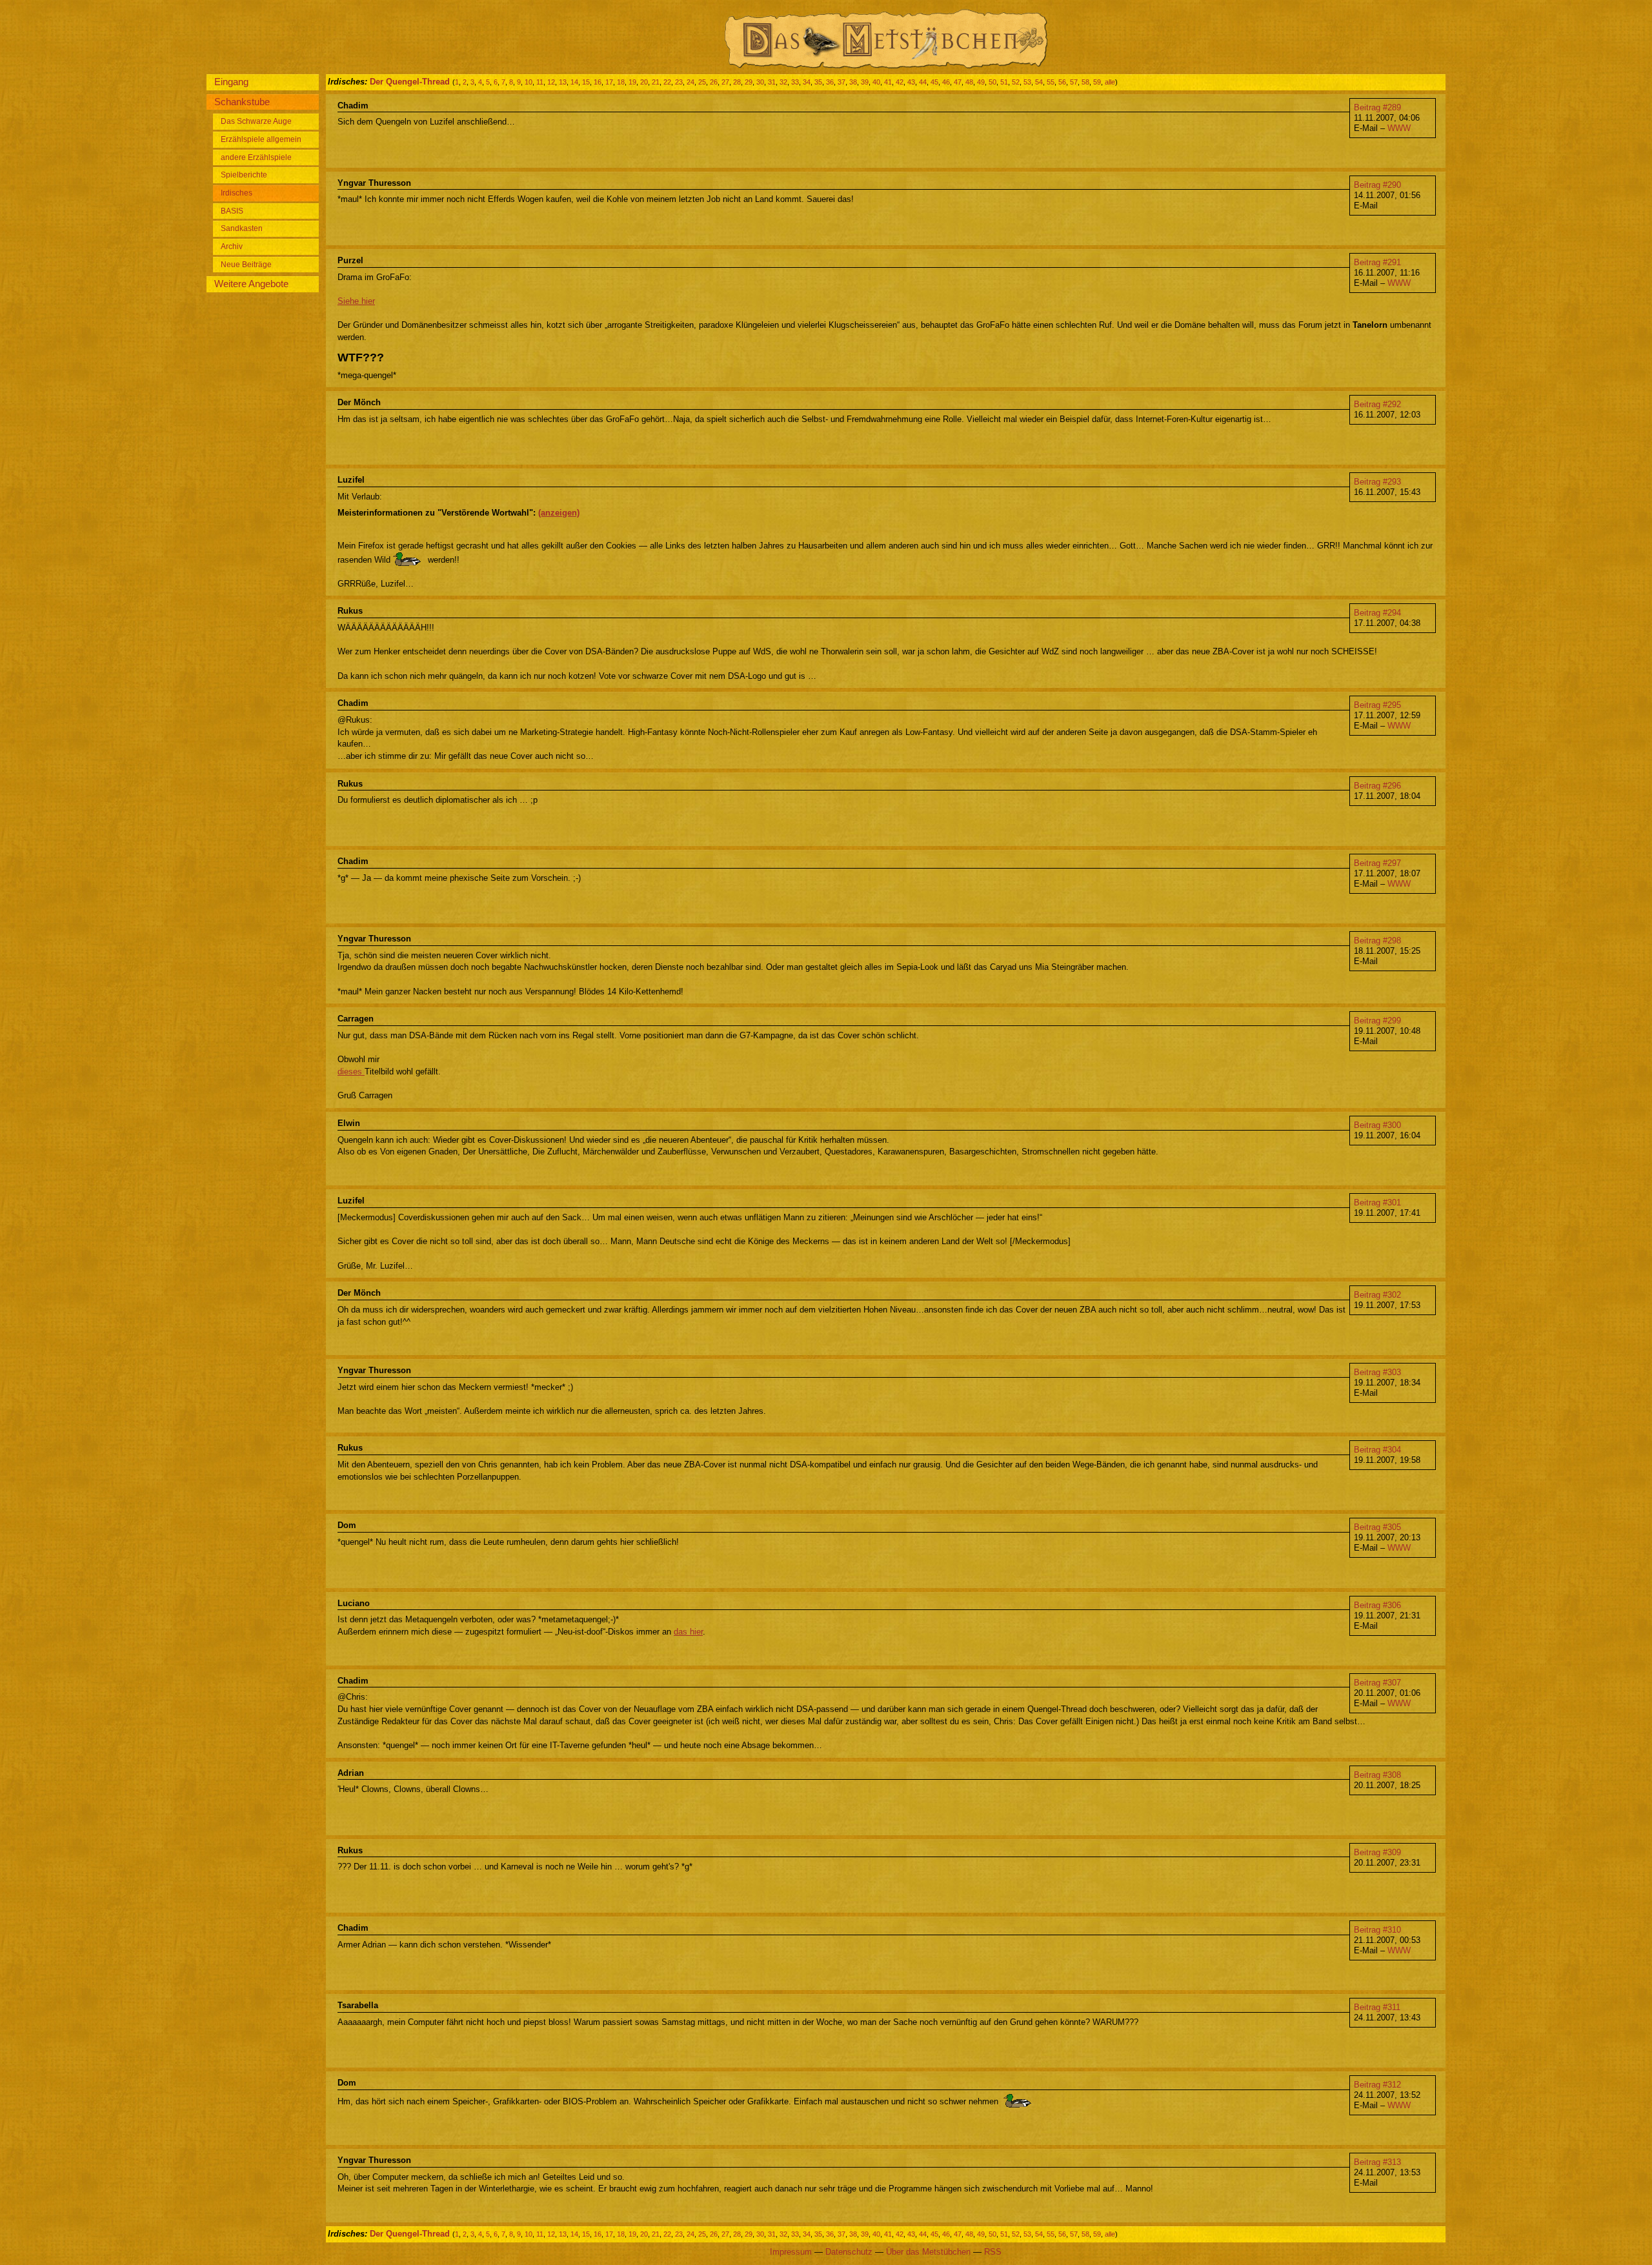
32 (783, 82)
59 (1097, 82)
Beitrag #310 (1377, 1930)
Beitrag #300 (1377, 1125)
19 (632, 82)
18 (621, 82)
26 (714, 82)
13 (563, 82)
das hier (688, 1632)
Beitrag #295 (1377, 705)
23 (679, 82)
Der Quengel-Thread (410, 82)
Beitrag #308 (1377, 1775)
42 (900, 82)
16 (598, 82)
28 (737, 82)
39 (865, 82)
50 (992, 82)
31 (772, 82)
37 (841, 82)
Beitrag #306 (1377, 1605)
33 (795, 82)
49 (981, 82)
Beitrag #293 (1377, 482)
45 (934, 82)
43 (911, 82)
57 (1074, 82)
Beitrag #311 (1377, 2007)
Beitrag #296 (1377, 786)
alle (1110, 82)
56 (1062, 82)
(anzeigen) (559, 513)
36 (830, 82)
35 (818, 82)
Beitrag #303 (1377, 1372)
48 (969, 82)
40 (876, 82)
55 (1051, 82)
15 (586, 82)
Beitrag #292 (1377, 404)
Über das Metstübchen (928, 2252)
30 (760, 82)
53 (1027, 82)
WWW (1399, 128)
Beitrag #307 (1377, 1683)
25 (702, 82)
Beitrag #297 (1377, 863)
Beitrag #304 (1377, 1450)
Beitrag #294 (1377, 613)
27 (725, 82)
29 (749, 82)
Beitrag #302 (1377, 1295)
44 (923, 82)
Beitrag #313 (1377, 2162)
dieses (351, 1072)
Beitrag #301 (1377, 1203)
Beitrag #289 (1377, 107)
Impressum (791, 2252)
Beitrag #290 (1377, 185)
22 (667, 82)
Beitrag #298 (1377, 941)
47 (958, 82)
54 (1039, 82)
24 (690, 82)
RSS (993, 2252)
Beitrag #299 (1377, 1021)
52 (1016, 82)
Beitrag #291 (1377, 262)
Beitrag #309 (1377, 1852)
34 (807, 82)
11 (540, 82)
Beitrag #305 (1377, 1527)
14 (574, 82)
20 (644, 82)
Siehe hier (356, 301)
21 (656, 82)
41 (888, 82)
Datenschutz (849, 2252)
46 (946, 82)
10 (529, 82)
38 (853, 82)
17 (609, 82)
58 (1085, 82)
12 (551, 82)
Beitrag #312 (1377, 2085)
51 (1004, 82)
